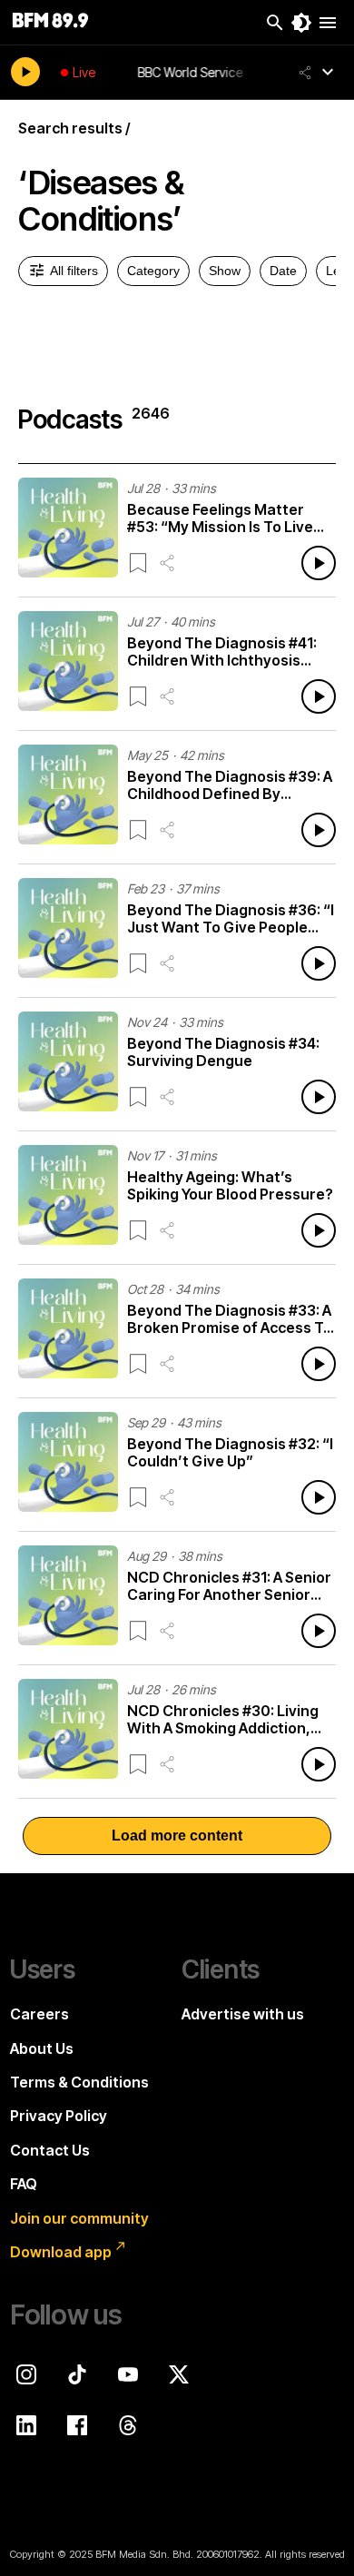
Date (283, 271)
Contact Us (50, 2150)
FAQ (24, 2184)
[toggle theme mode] (301, 23)
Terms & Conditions (79, 2082)
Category (153, 271)
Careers (39, 2014)
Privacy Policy (59, 2116)
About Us (42, 2048)
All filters (74, 271)
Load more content (177, 1836)
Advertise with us (243, 2014)
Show (225, 271)
